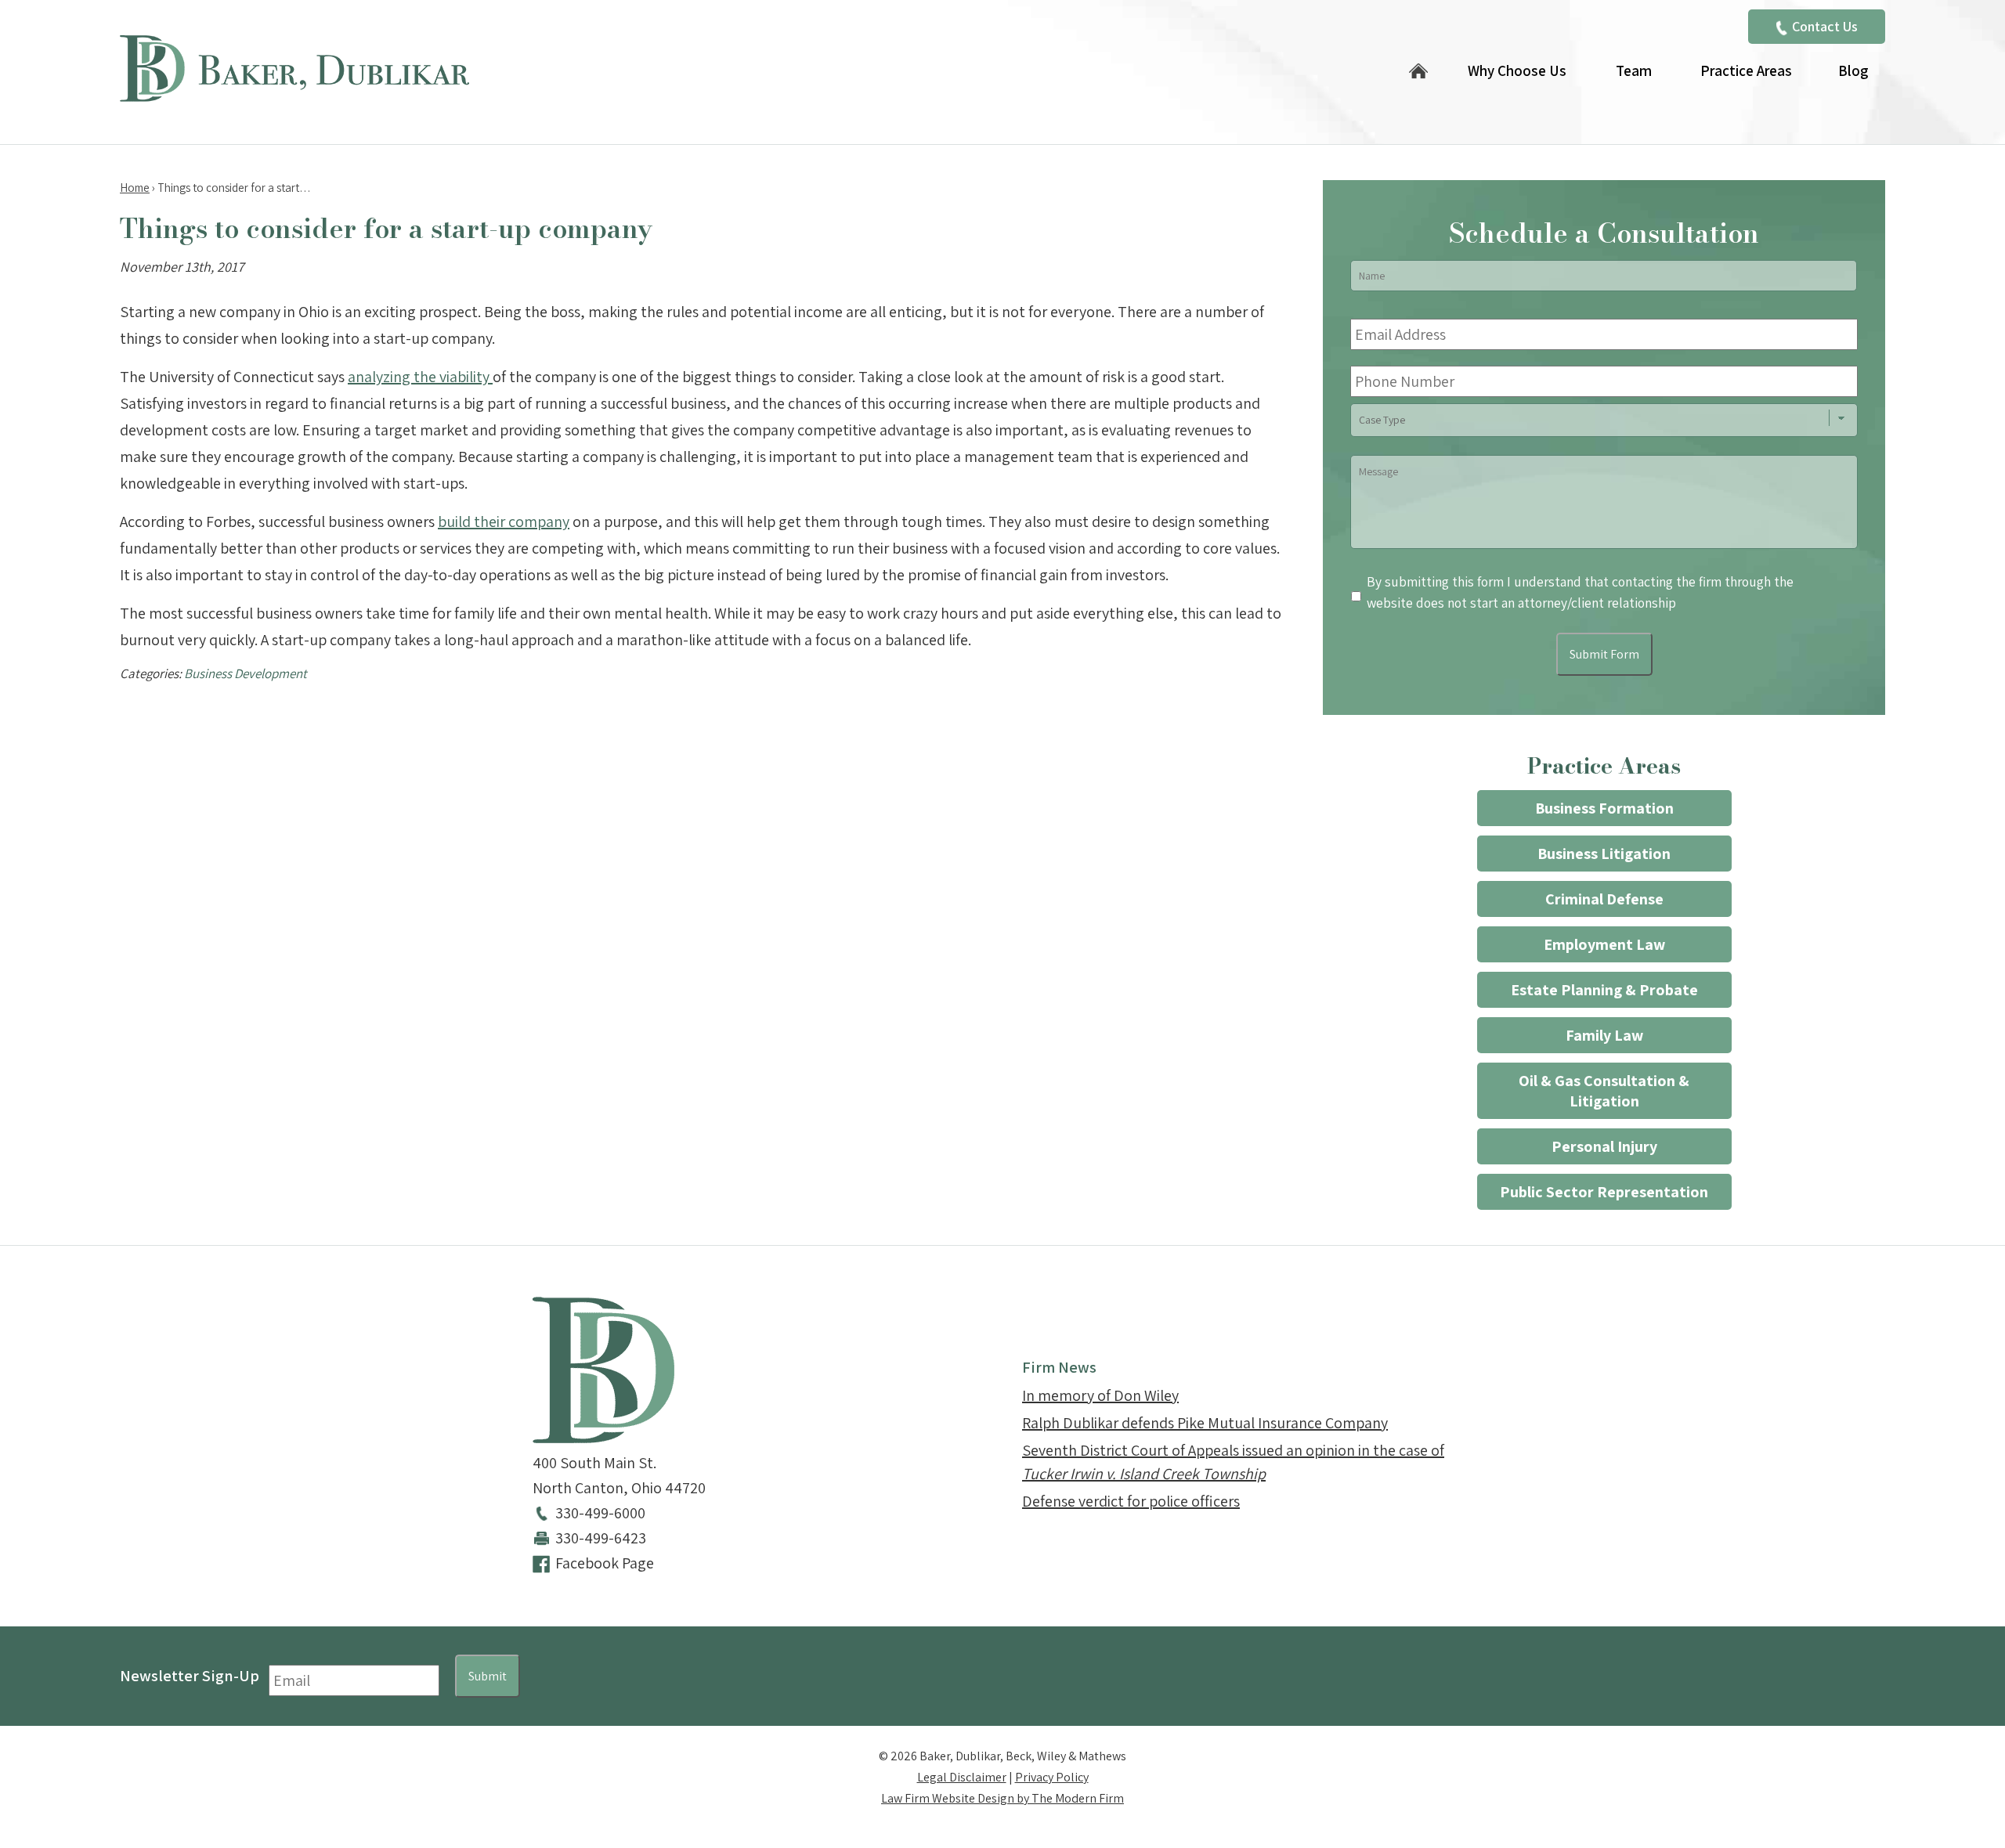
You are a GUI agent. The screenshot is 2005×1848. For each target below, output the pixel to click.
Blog (1853, 70)
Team (1634, 70)
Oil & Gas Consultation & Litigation (1604, 1091)
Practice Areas (1746, 70)
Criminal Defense (1604, 899)
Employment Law (1604, 944)
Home (1418, 72)
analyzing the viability (420, 377)
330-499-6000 (600, 1513)
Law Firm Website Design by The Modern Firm (1002, 1798)
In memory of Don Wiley (1100, 1395)
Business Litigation (1604, 854)
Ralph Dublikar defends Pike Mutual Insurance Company (1205, 1423)
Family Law (1604, 1035)
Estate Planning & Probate (1604, 990)
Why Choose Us (1517, 70)
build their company (504, 522)
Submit (488, 1676)
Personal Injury (1604, 1146)
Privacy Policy (1052, 1777)
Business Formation (1604, 808)
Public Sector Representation (1604, 1192)
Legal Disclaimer (962, 1777)
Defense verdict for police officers (1131, 1501)
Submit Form (1604, 654)
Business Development (246, 673)
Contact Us (1825, 26)
